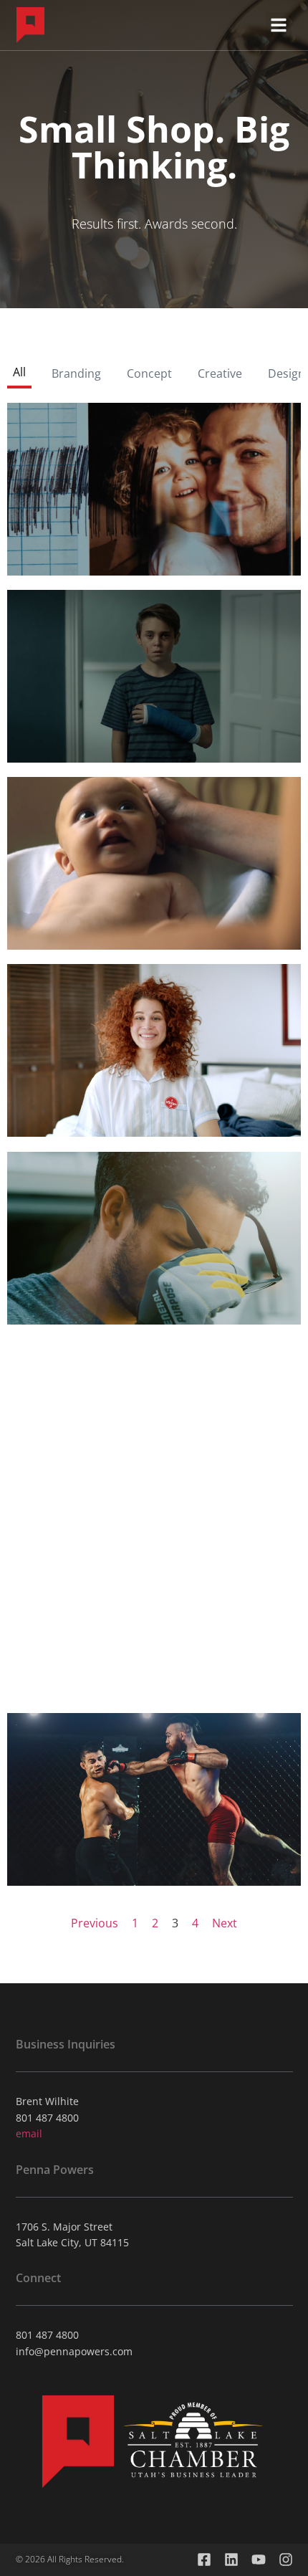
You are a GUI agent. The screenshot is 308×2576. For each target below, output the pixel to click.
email (29, 2133)
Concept (149, 373)
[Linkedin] (231, 2560)
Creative (220, 373)
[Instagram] (286, 2560)
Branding (76, 373)
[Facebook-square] (204, 2560)
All (19, 372)
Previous (95, 1923)
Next (225, 1923)
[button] (279, 25)
